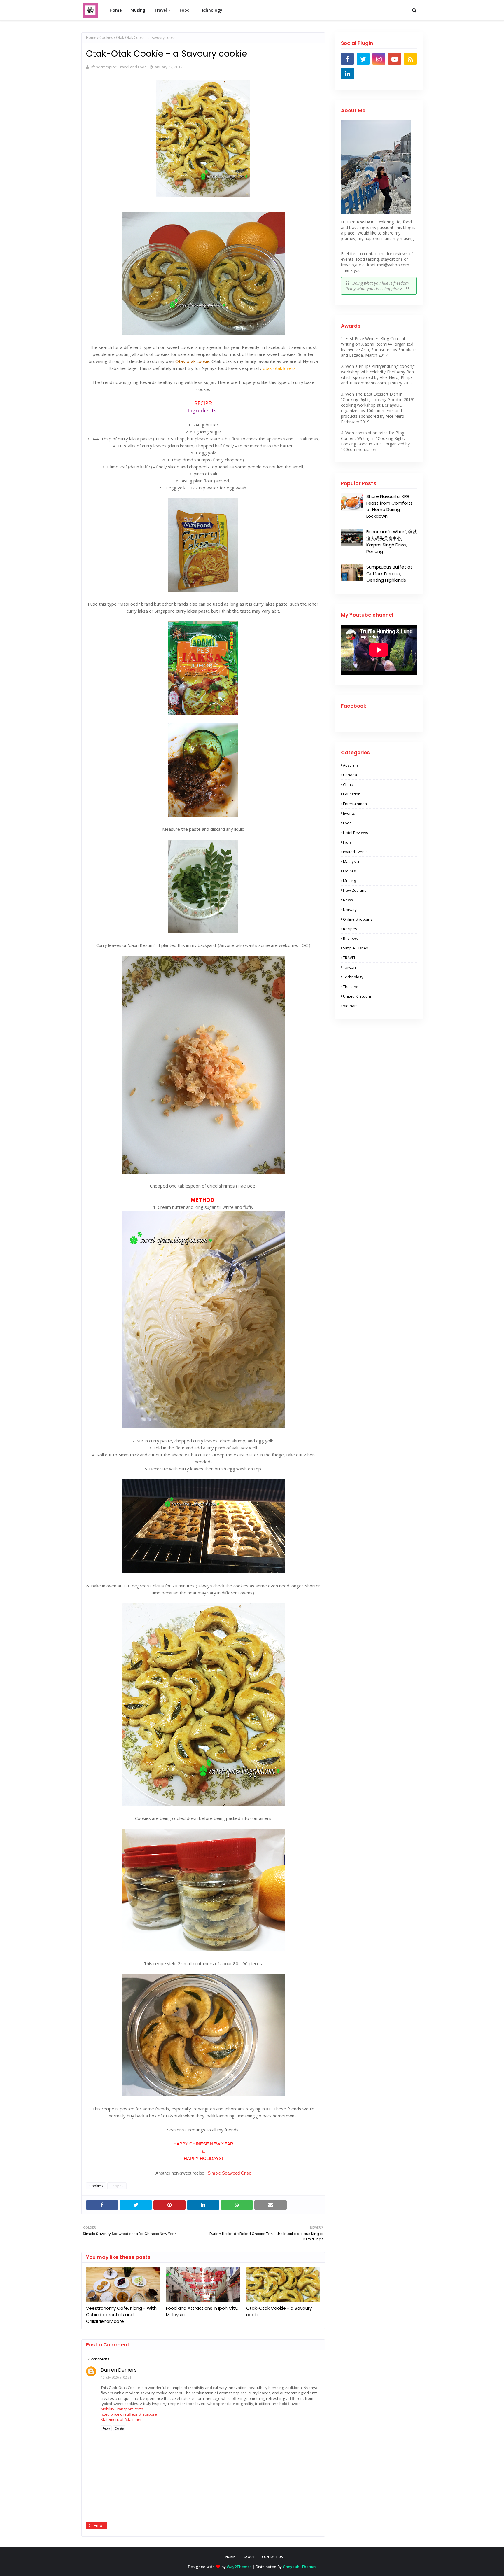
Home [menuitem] (116, 10)
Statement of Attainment (122, 2419)
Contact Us (272, 2557)
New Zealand (355, 890)
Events (349, 813)
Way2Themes (239, 2567)
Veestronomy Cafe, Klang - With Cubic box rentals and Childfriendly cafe (121, 2315)
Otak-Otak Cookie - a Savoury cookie (279, 2311)
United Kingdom (357, 996)
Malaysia (351, 861)
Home (91, 37)
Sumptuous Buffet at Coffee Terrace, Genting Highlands (389, 573)
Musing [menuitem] (138, 10)
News (348, 900)
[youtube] (395, 59)
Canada (350, 775)
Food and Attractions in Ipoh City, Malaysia (202, 2311)
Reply (106, 2428)
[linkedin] (347, 74)
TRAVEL (349, 958)
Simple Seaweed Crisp (229, 2173)
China (348, 784)
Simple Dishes (356, 948)
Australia (351, 765)
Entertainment (356, 804)
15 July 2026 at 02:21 (116, 2377)
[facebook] (347, 59)
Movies (349, 871)
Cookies (106, 37)
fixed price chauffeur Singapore (129, 2414)
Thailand (351, 987)
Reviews (350, 938)
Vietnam (350, 1006)
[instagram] (379, 59)
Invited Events (355, 852)
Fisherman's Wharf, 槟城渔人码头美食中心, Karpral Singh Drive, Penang (392, 542)
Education (352, 794)
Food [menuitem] (185, 10)
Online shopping (358, 919)
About (249, 2557)
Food (347, 823)
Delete (119, 2428)
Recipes (117, 2186)
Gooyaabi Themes (299, 2567)
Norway (350, 910)
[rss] (410, 59)
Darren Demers (119, 2370)
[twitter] (363, 59)
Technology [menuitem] (210, 10)
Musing (349, 881)
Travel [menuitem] (160, 10)
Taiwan (349, 967)
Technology (353, 977)
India (347, 842)
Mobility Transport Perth (122, 2409)
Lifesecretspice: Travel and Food (118, 67)
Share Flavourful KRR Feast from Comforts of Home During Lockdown (390, 506)
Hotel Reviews (356, 833)
